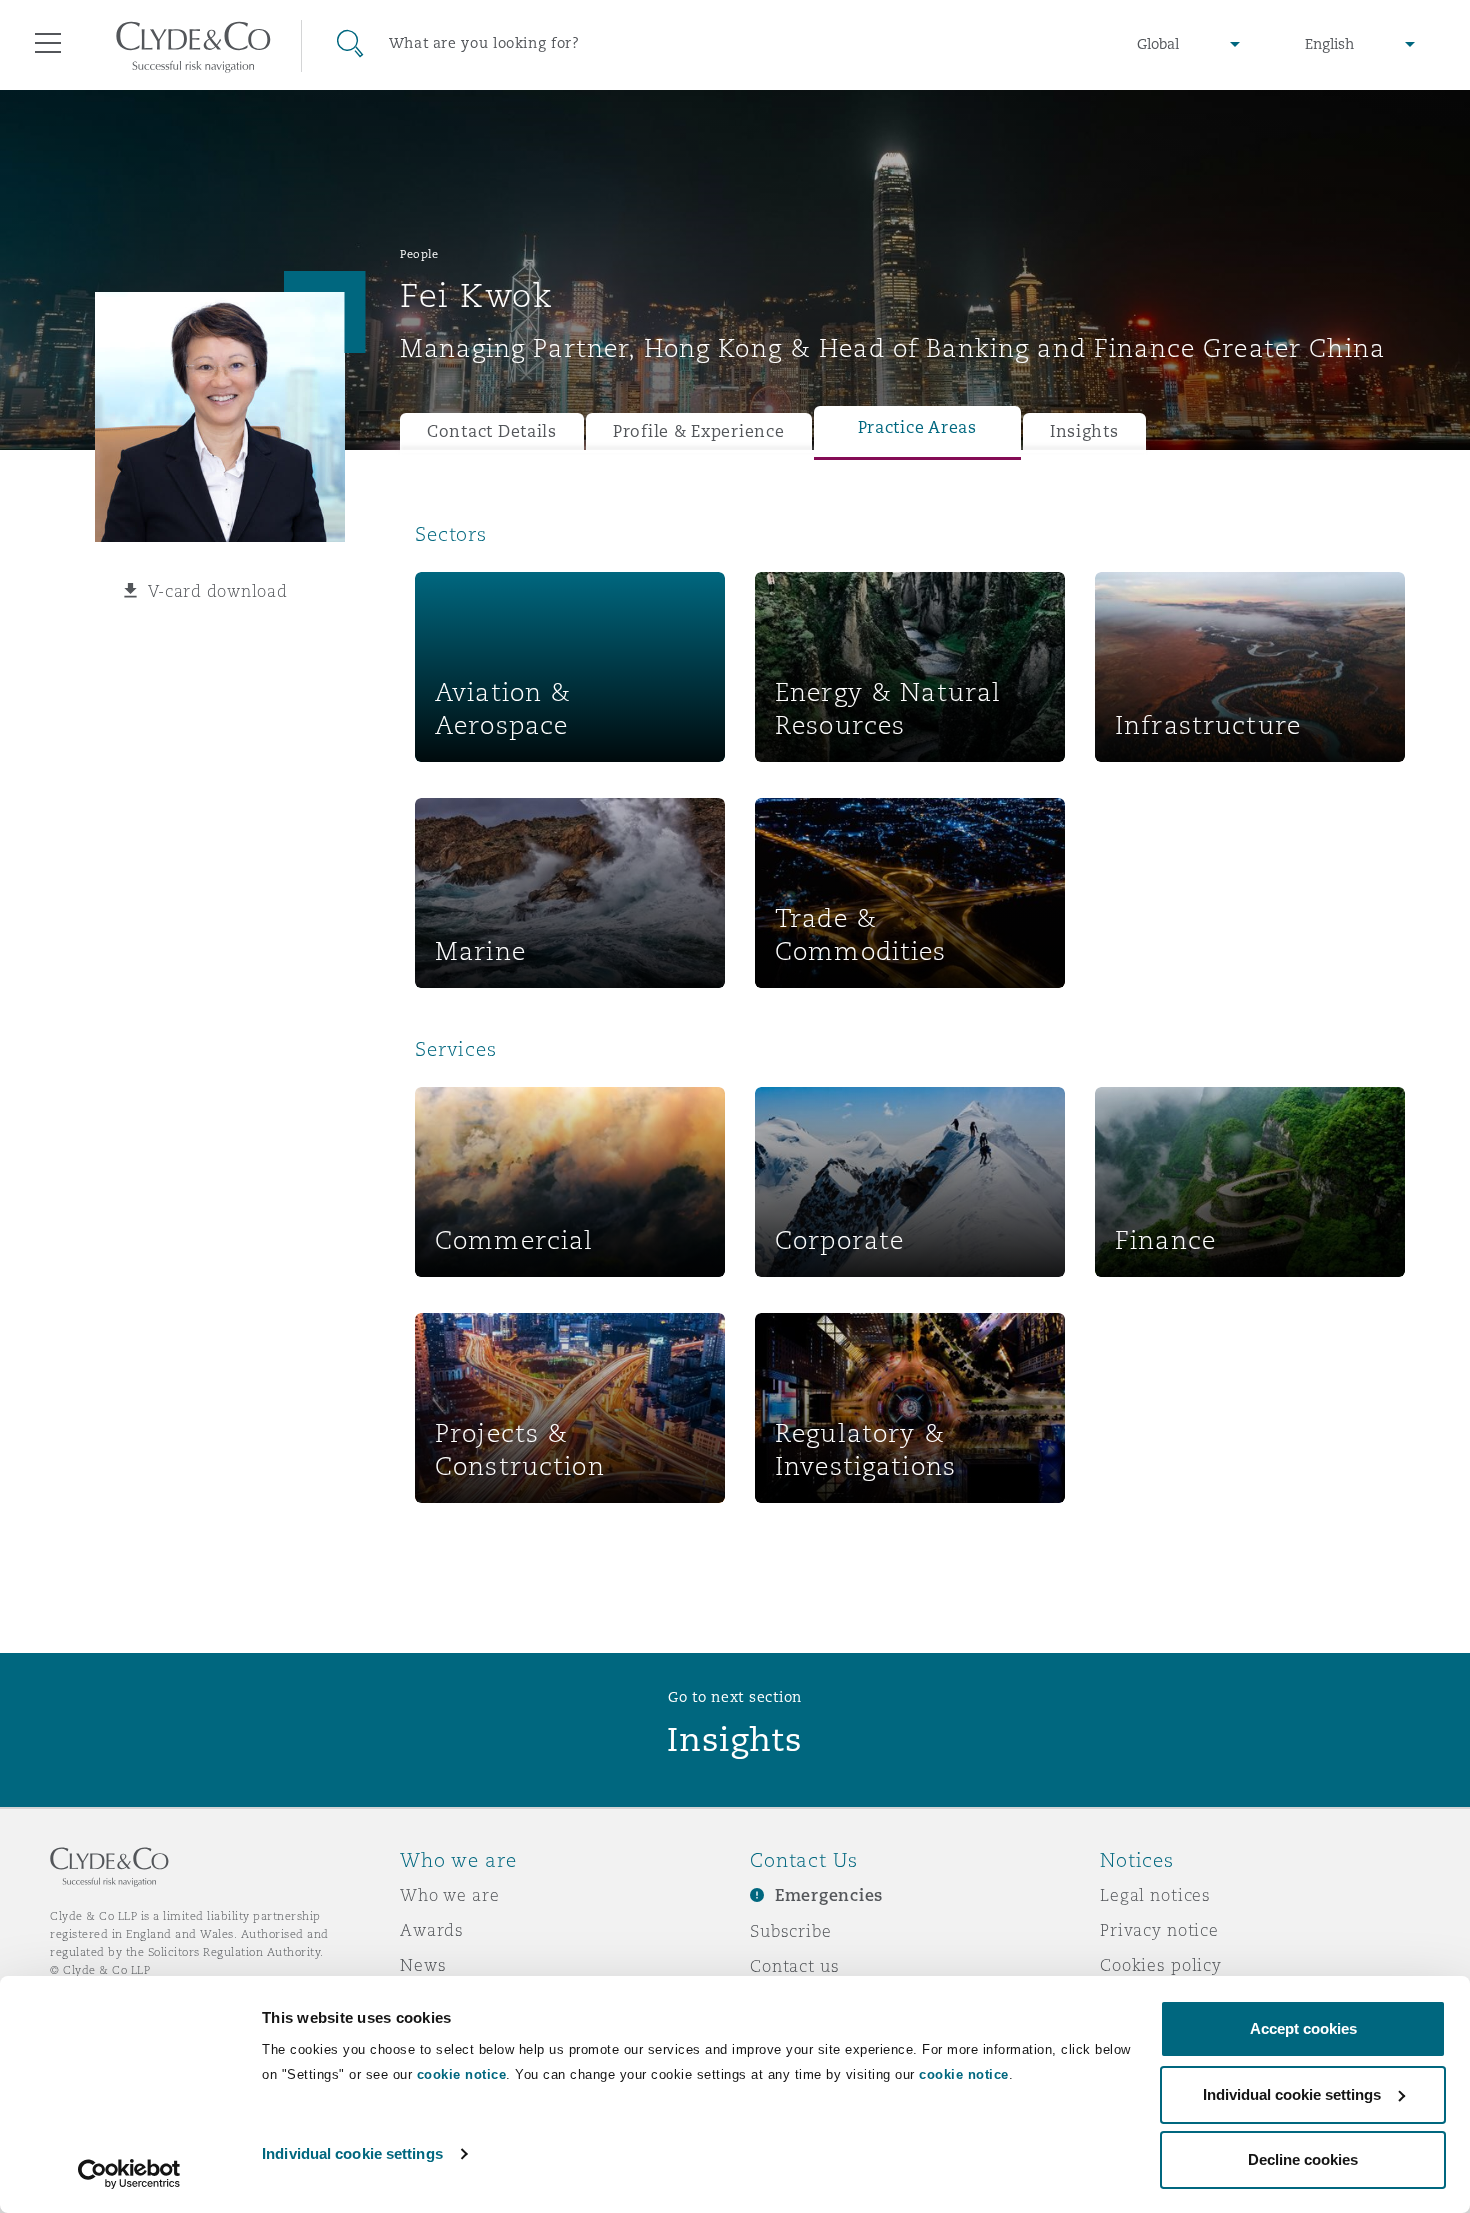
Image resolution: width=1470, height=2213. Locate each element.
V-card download (218, 591)
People (419, 254)
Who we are (450, 1895)
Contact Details (492, 431)
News (423, 1965)
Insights (1084, 431)
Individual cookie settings (352, 2153)
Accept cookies (1303, 2028)
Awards (432, 1930)
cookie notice (462, 2074)
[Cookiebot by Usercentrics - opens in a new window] (129, 2174)
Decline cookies (1303, 2159)
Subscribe (791, 1931)
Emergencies (829, 1895)
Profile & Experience (699, 431)
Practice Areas (917, 427)
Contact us (795, 1966)
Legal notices (1155, 1895)
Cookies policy (1161, 1965)
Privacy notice (1159, 1930)
